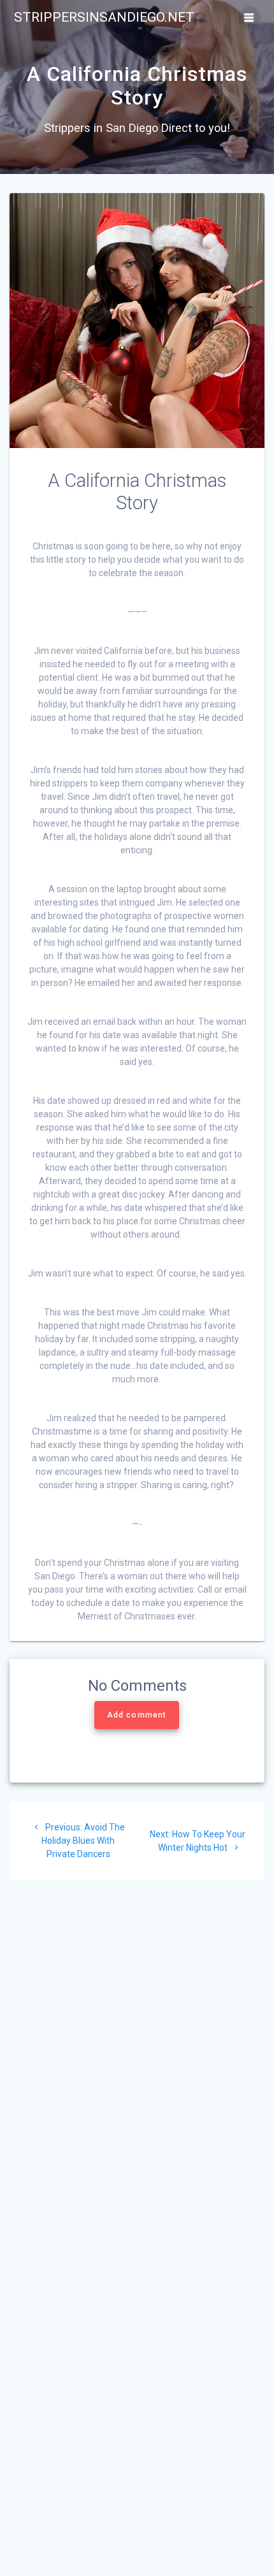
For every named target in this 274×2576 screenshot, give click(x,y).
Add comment (137, 1715)
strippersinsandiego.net (104, 18)
